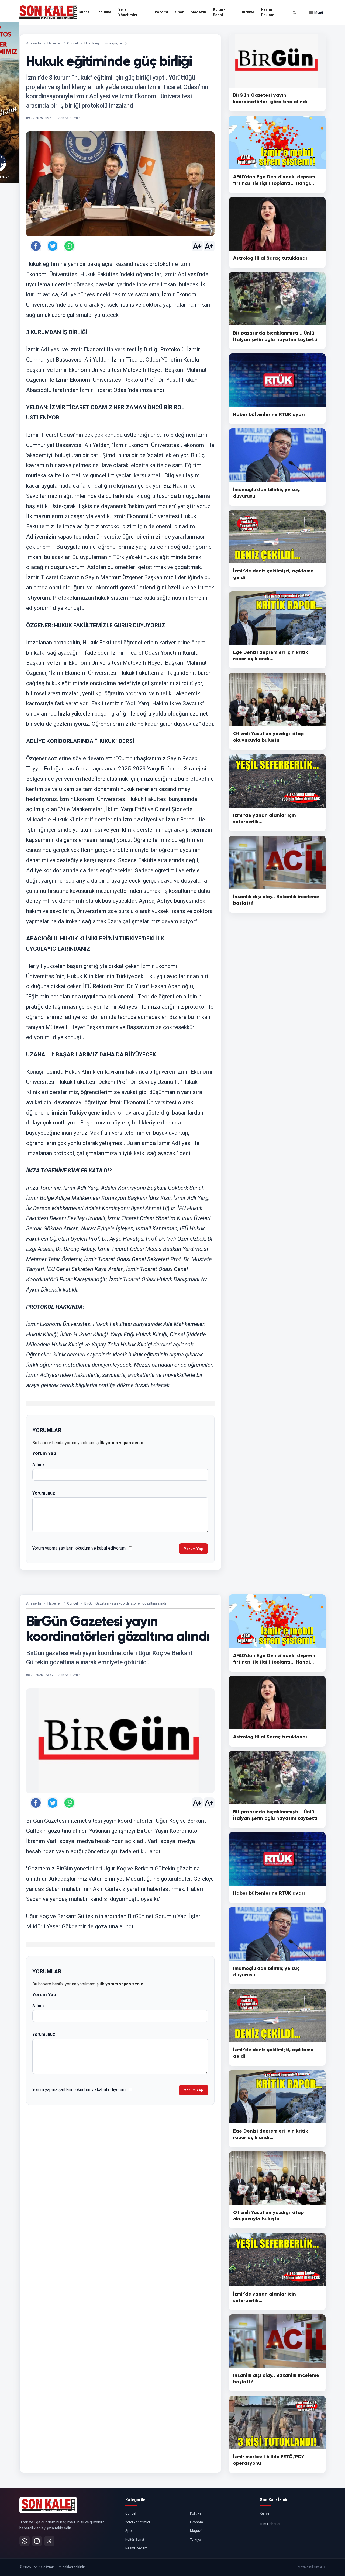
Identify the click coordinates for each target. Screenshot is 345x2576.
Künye (265, 2513)
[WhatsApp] (25, 2541)
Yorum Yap (194, 1549)
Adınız (39, 1465)
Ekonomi (160, 12)
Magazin (198, 12)
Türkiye (248, 12)
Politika (104, 12)
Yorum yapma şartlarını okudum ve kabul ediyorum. (79, 1548)
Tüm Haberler (270, 2524)
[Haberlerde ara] (294, 13)
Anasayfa (34, 43)
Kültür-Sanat (219, 12)
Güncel (84, 12)
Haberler (54, 43)
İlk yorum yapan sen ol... (124, 1443)
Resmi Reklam (268, 12)
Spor (179, 12)
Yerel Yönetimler (128, 12)
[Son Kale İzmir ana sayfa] (48, 2505)
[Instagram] (37, 2541)
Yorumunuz (44, 1493)
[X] (49, 2541)
